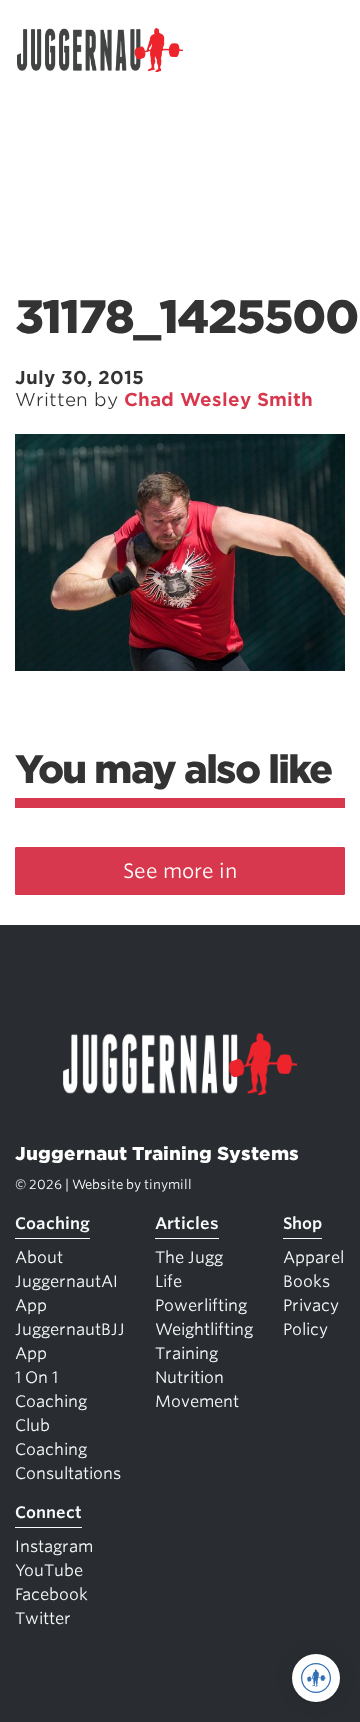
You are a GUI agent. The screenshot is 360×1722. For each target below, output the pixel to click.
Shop (302, 1223)
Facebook (51, 1594)
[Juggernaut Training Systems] (109, 50)
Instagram (54, 1546)
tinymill (168, 1184)
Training (186, 1353)
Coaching (52, 1223)
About (39, 1257)
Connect (48, 1512)
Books (306, 1281)
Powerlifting (201, 1305)
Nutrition (189, 1377)
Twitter (43, 1618)
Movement (197, 1401)
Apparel (313, 1257)
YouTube (49, 1570)
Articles (187, 1223)
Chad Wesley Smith (218, 399)
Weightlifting (204, 1329)
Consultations (68, 1473)
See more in (180, 871)
